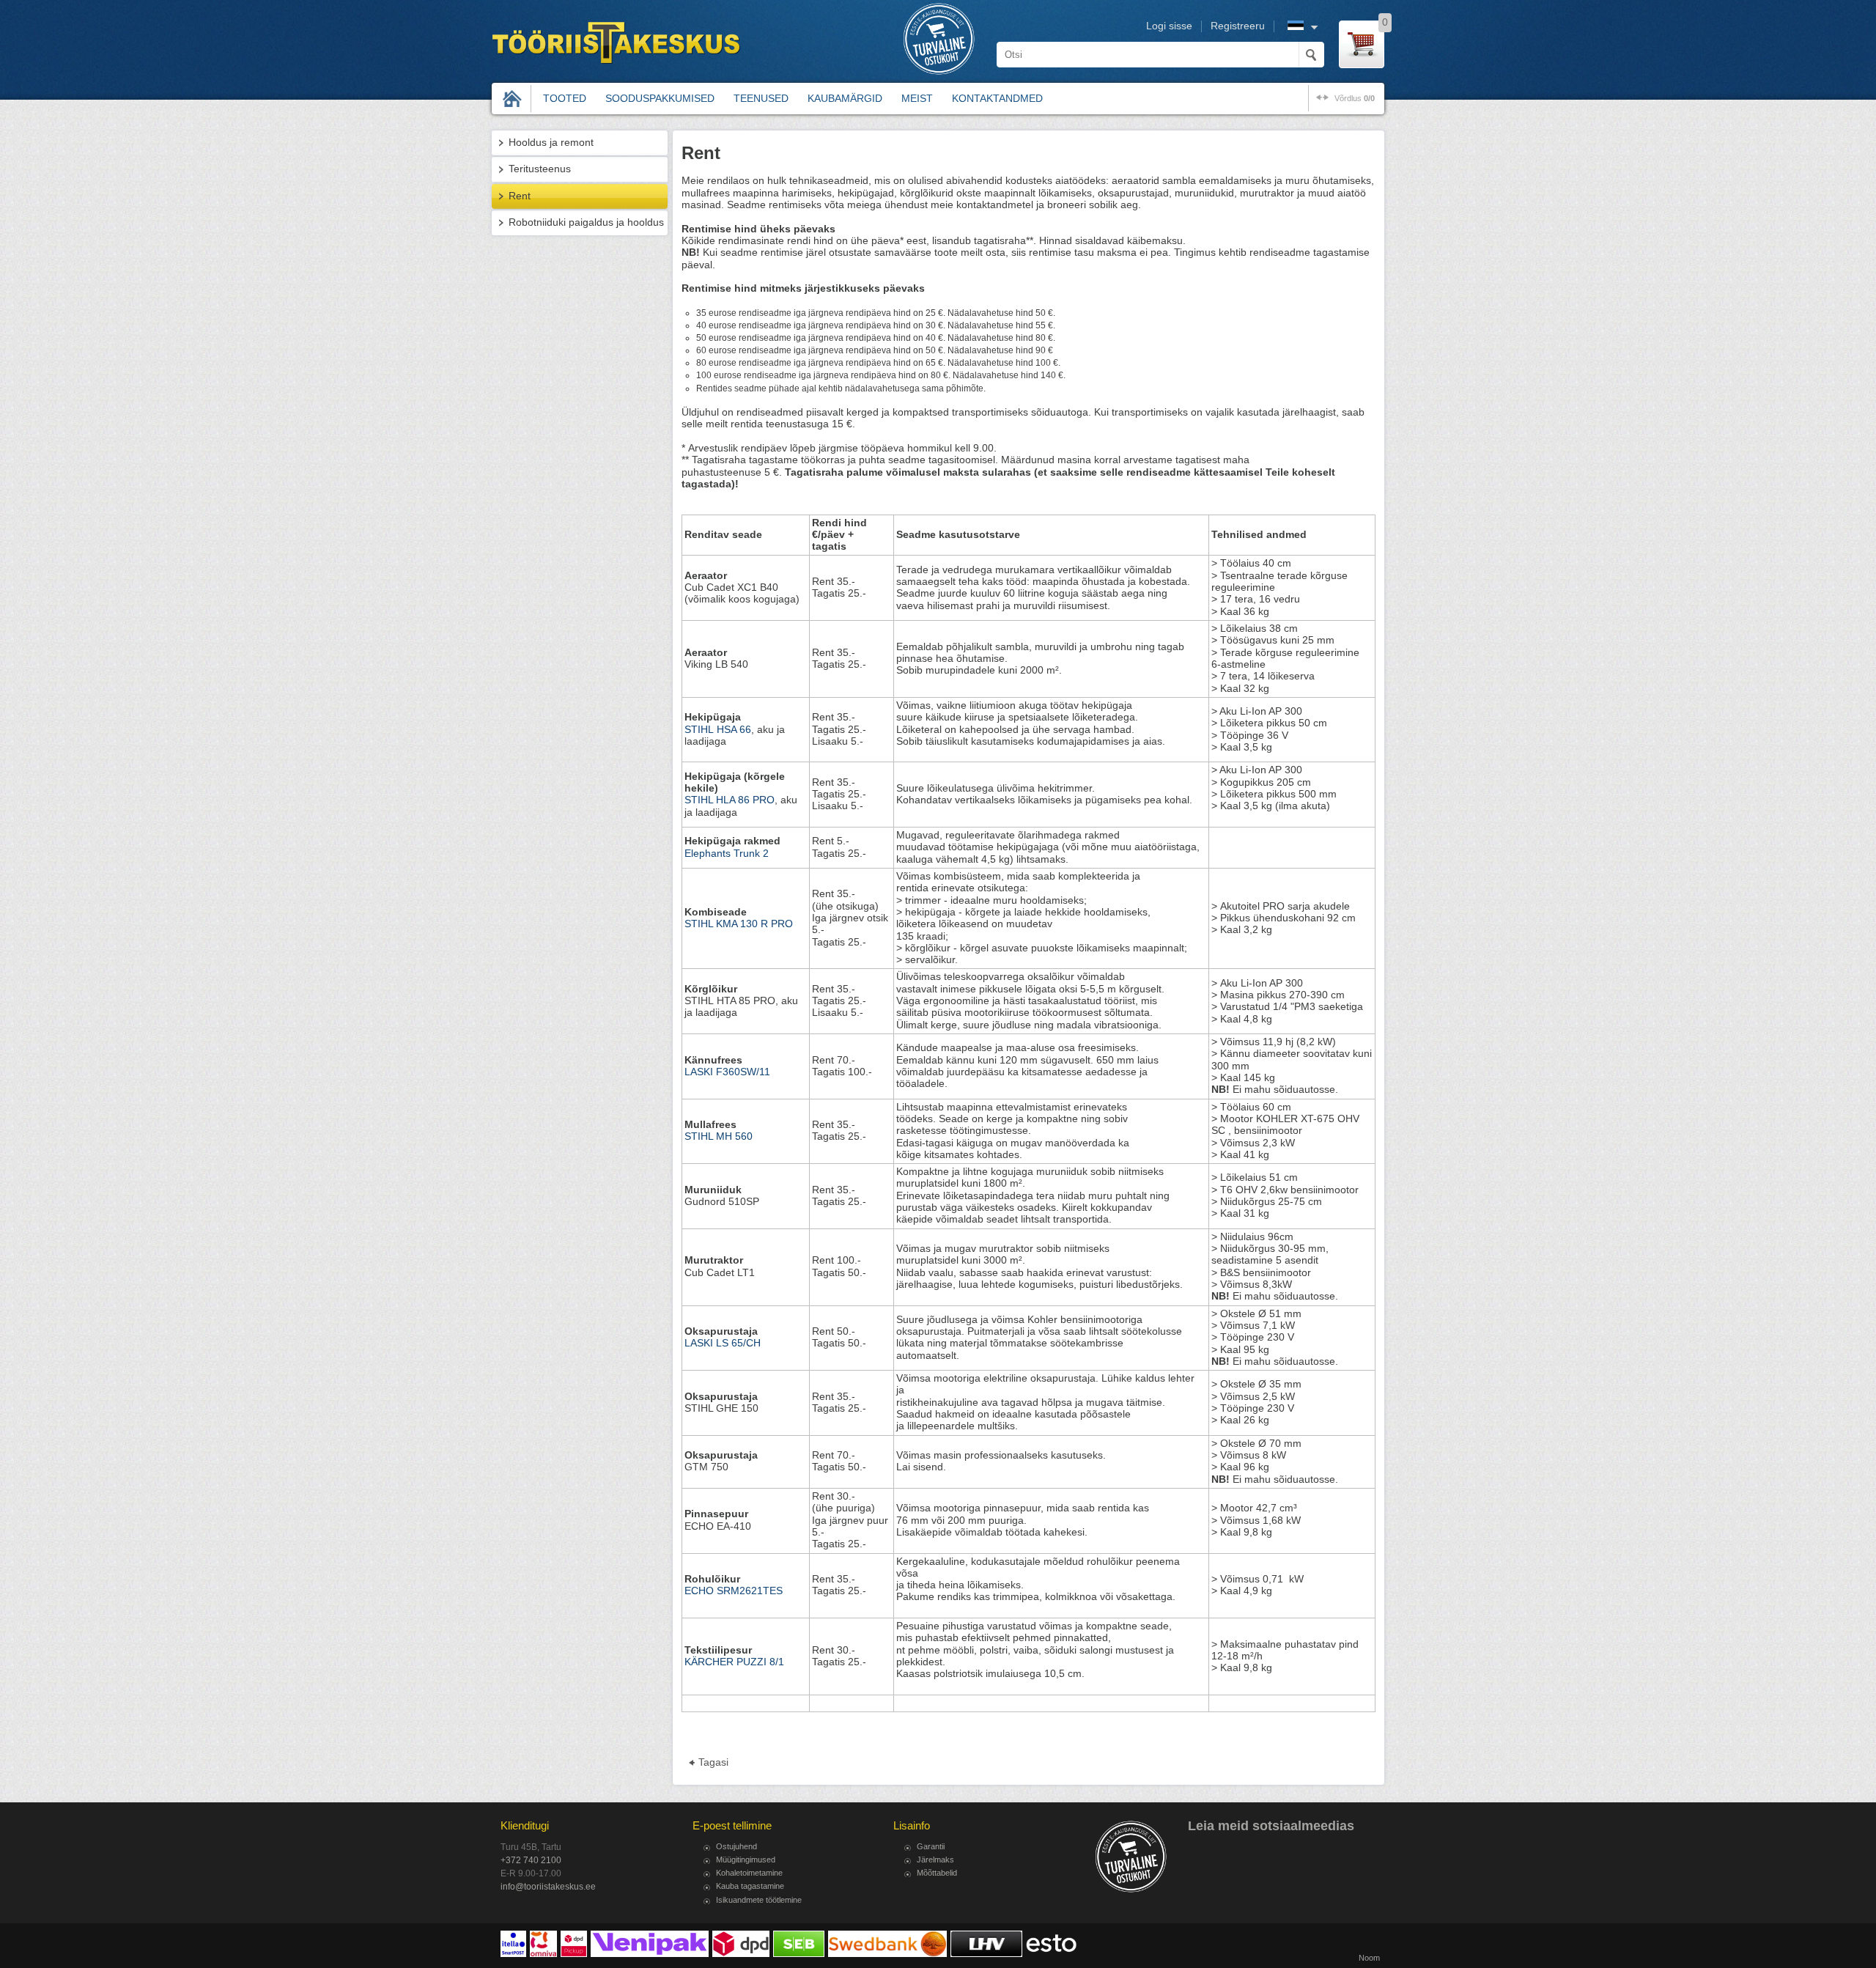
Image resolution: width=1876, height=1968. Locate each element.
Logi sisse (1169, 26)
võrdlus (1355, 98)
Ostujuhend (736, 1846)
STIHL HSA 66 (718, 730)
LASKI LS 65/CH (723, 1343)
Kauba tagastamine (750, 1886)
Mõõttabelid (937, 1873)
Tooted (565, 98)
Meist (917, 98)
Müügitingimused (746, 1860)
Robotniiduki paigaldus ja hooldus (586, 222)
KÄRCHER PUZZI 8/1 (734, 1662)
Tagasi (713, 1762)
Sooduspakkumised (660, 98)
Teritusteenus (540, 169)
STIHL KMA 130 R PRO (740, 924)
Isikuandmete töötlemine (759, 1900)
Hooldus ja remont (551, 143)
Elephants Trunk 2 (727, 854)
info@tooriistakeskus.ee (548, 1887)
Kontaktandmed (997, 98)
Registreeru (1238, 26)
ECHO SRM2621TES (734, 1591)
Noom (1369, 1958)
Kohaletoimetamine (749, 1873)
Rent (520, 196)
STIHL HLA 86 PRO (730, 800)
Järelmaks (935, 1860)
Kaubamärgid (845, 98)
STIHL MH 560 (719, 1136)
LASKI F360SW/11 (727, 1072)
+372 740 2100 (531, 1860)
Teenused (761, 98)
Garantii (931, 1846)
